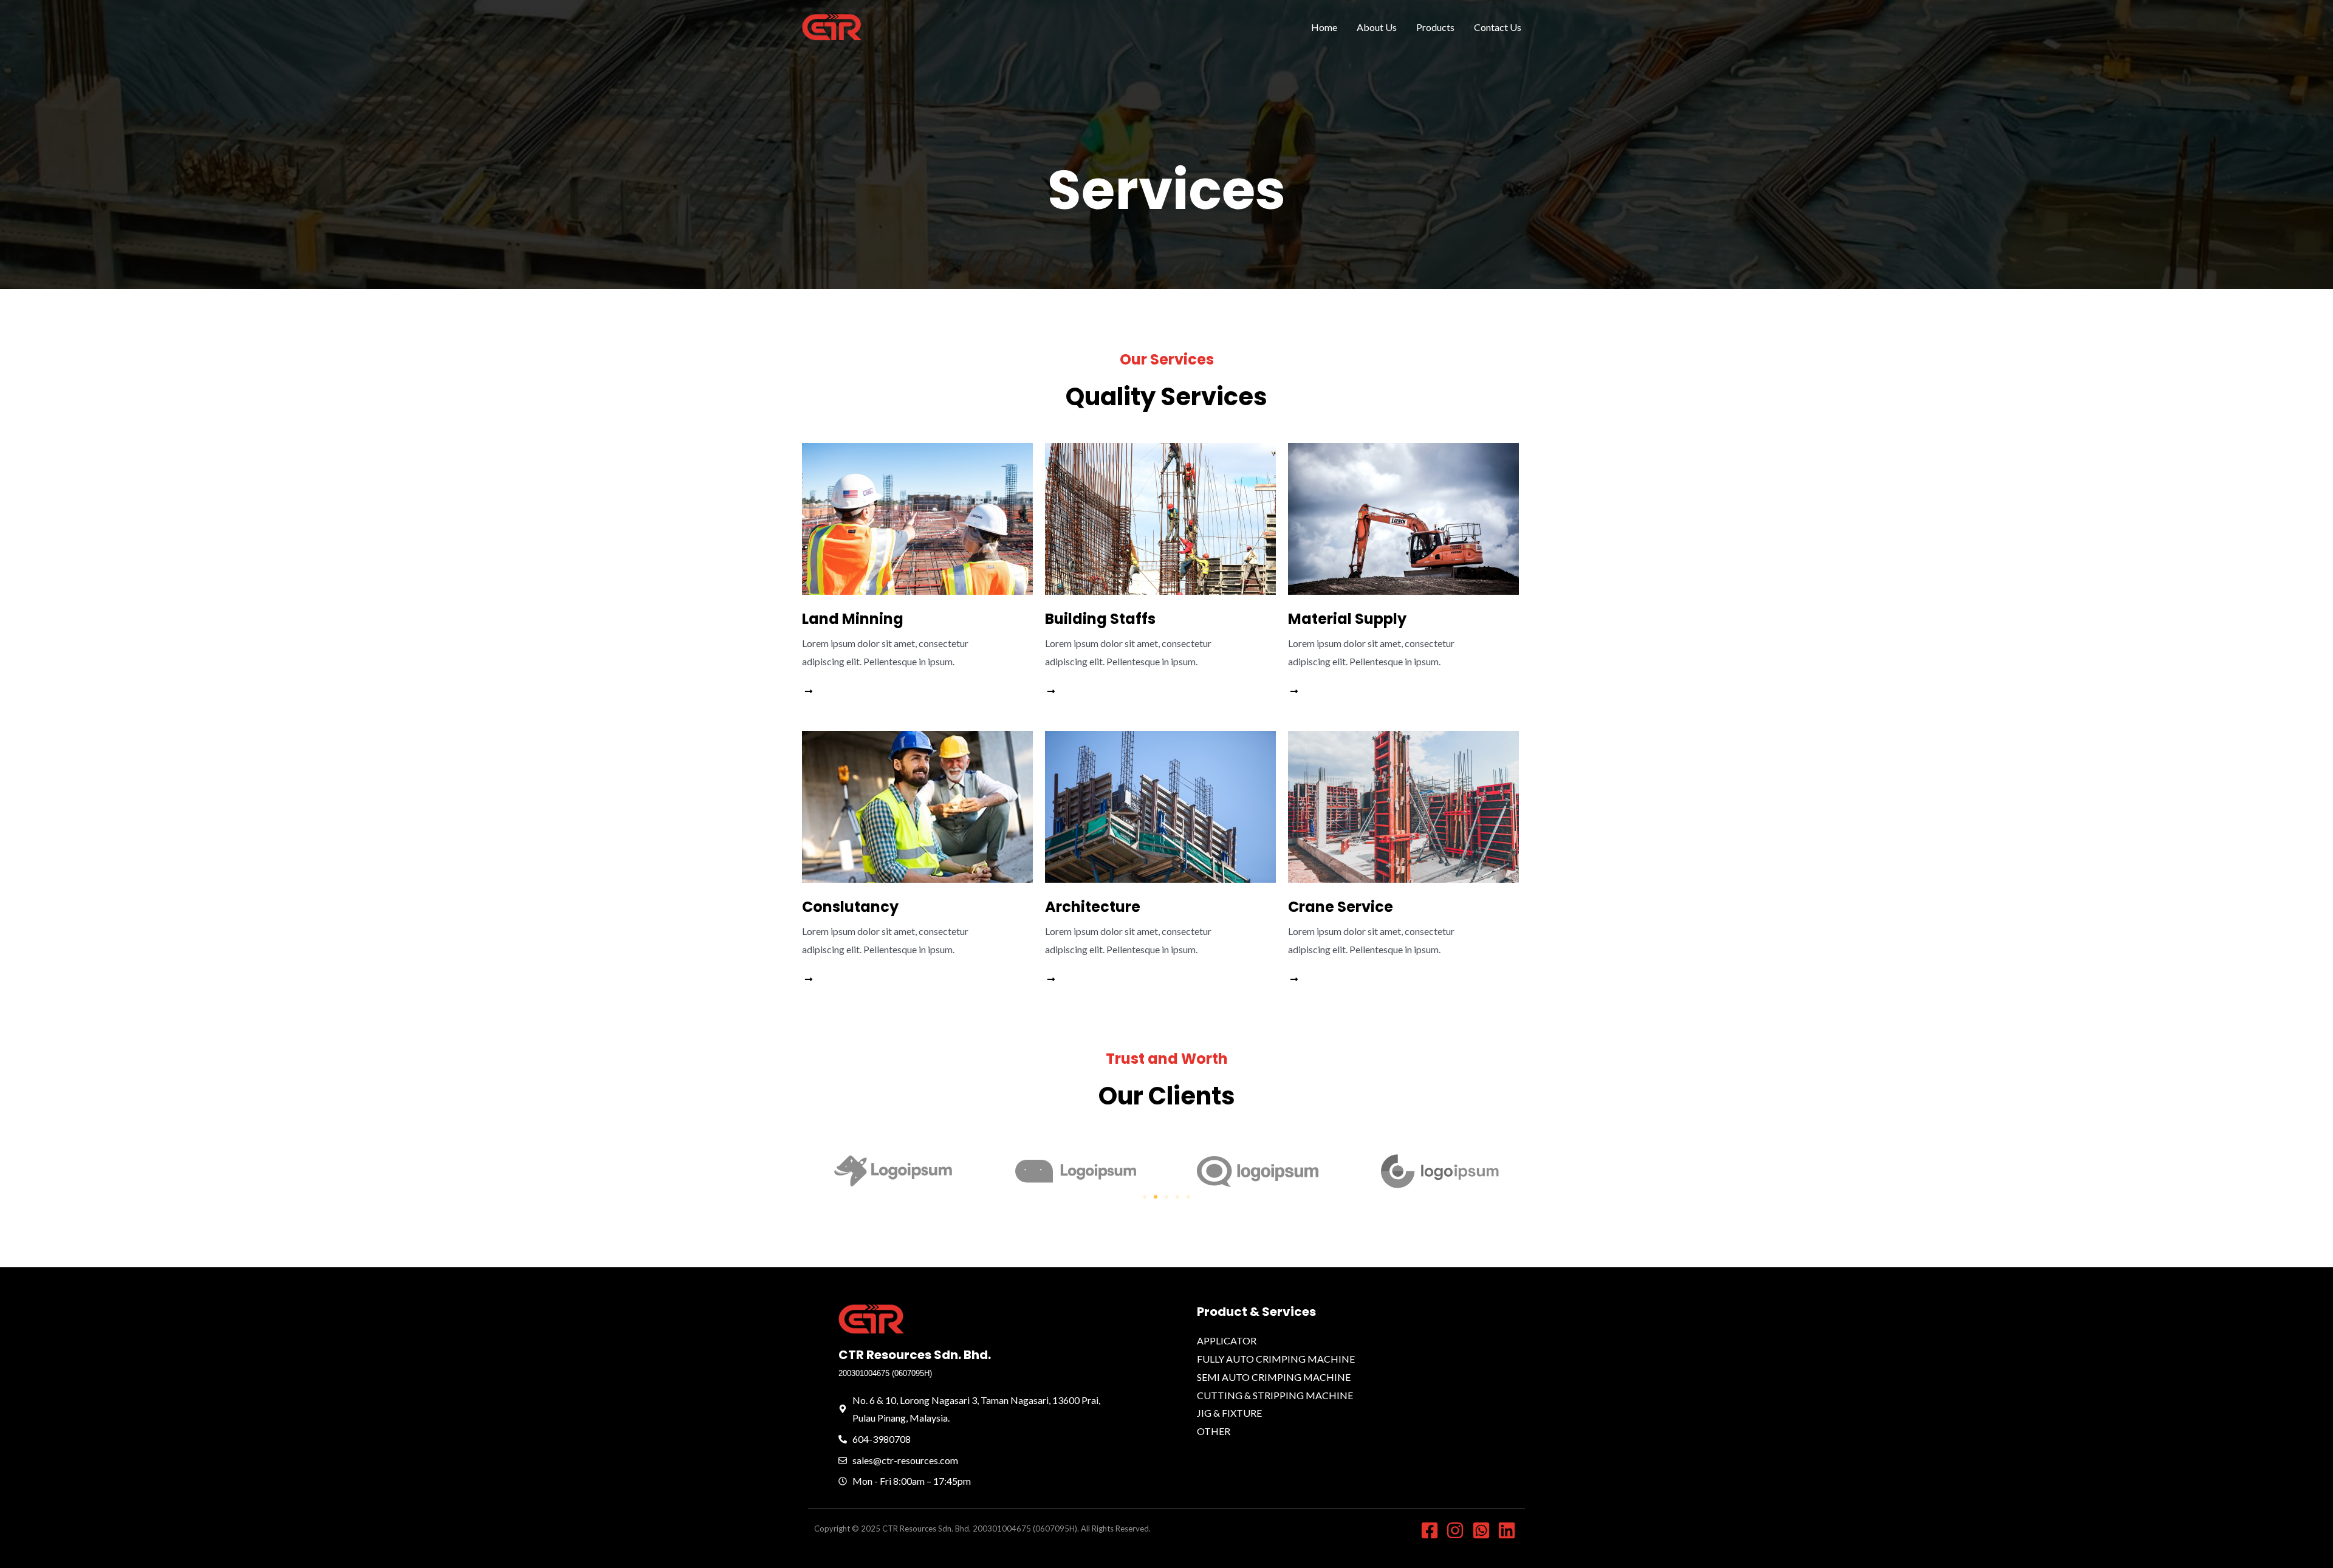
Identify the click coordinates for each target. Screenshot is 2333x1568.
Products (1435, 27)
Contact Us (1498, 27)
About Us (1377, 27)
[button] (1145, 1197)
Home (1324, 27)
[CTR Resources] (832, 26)
